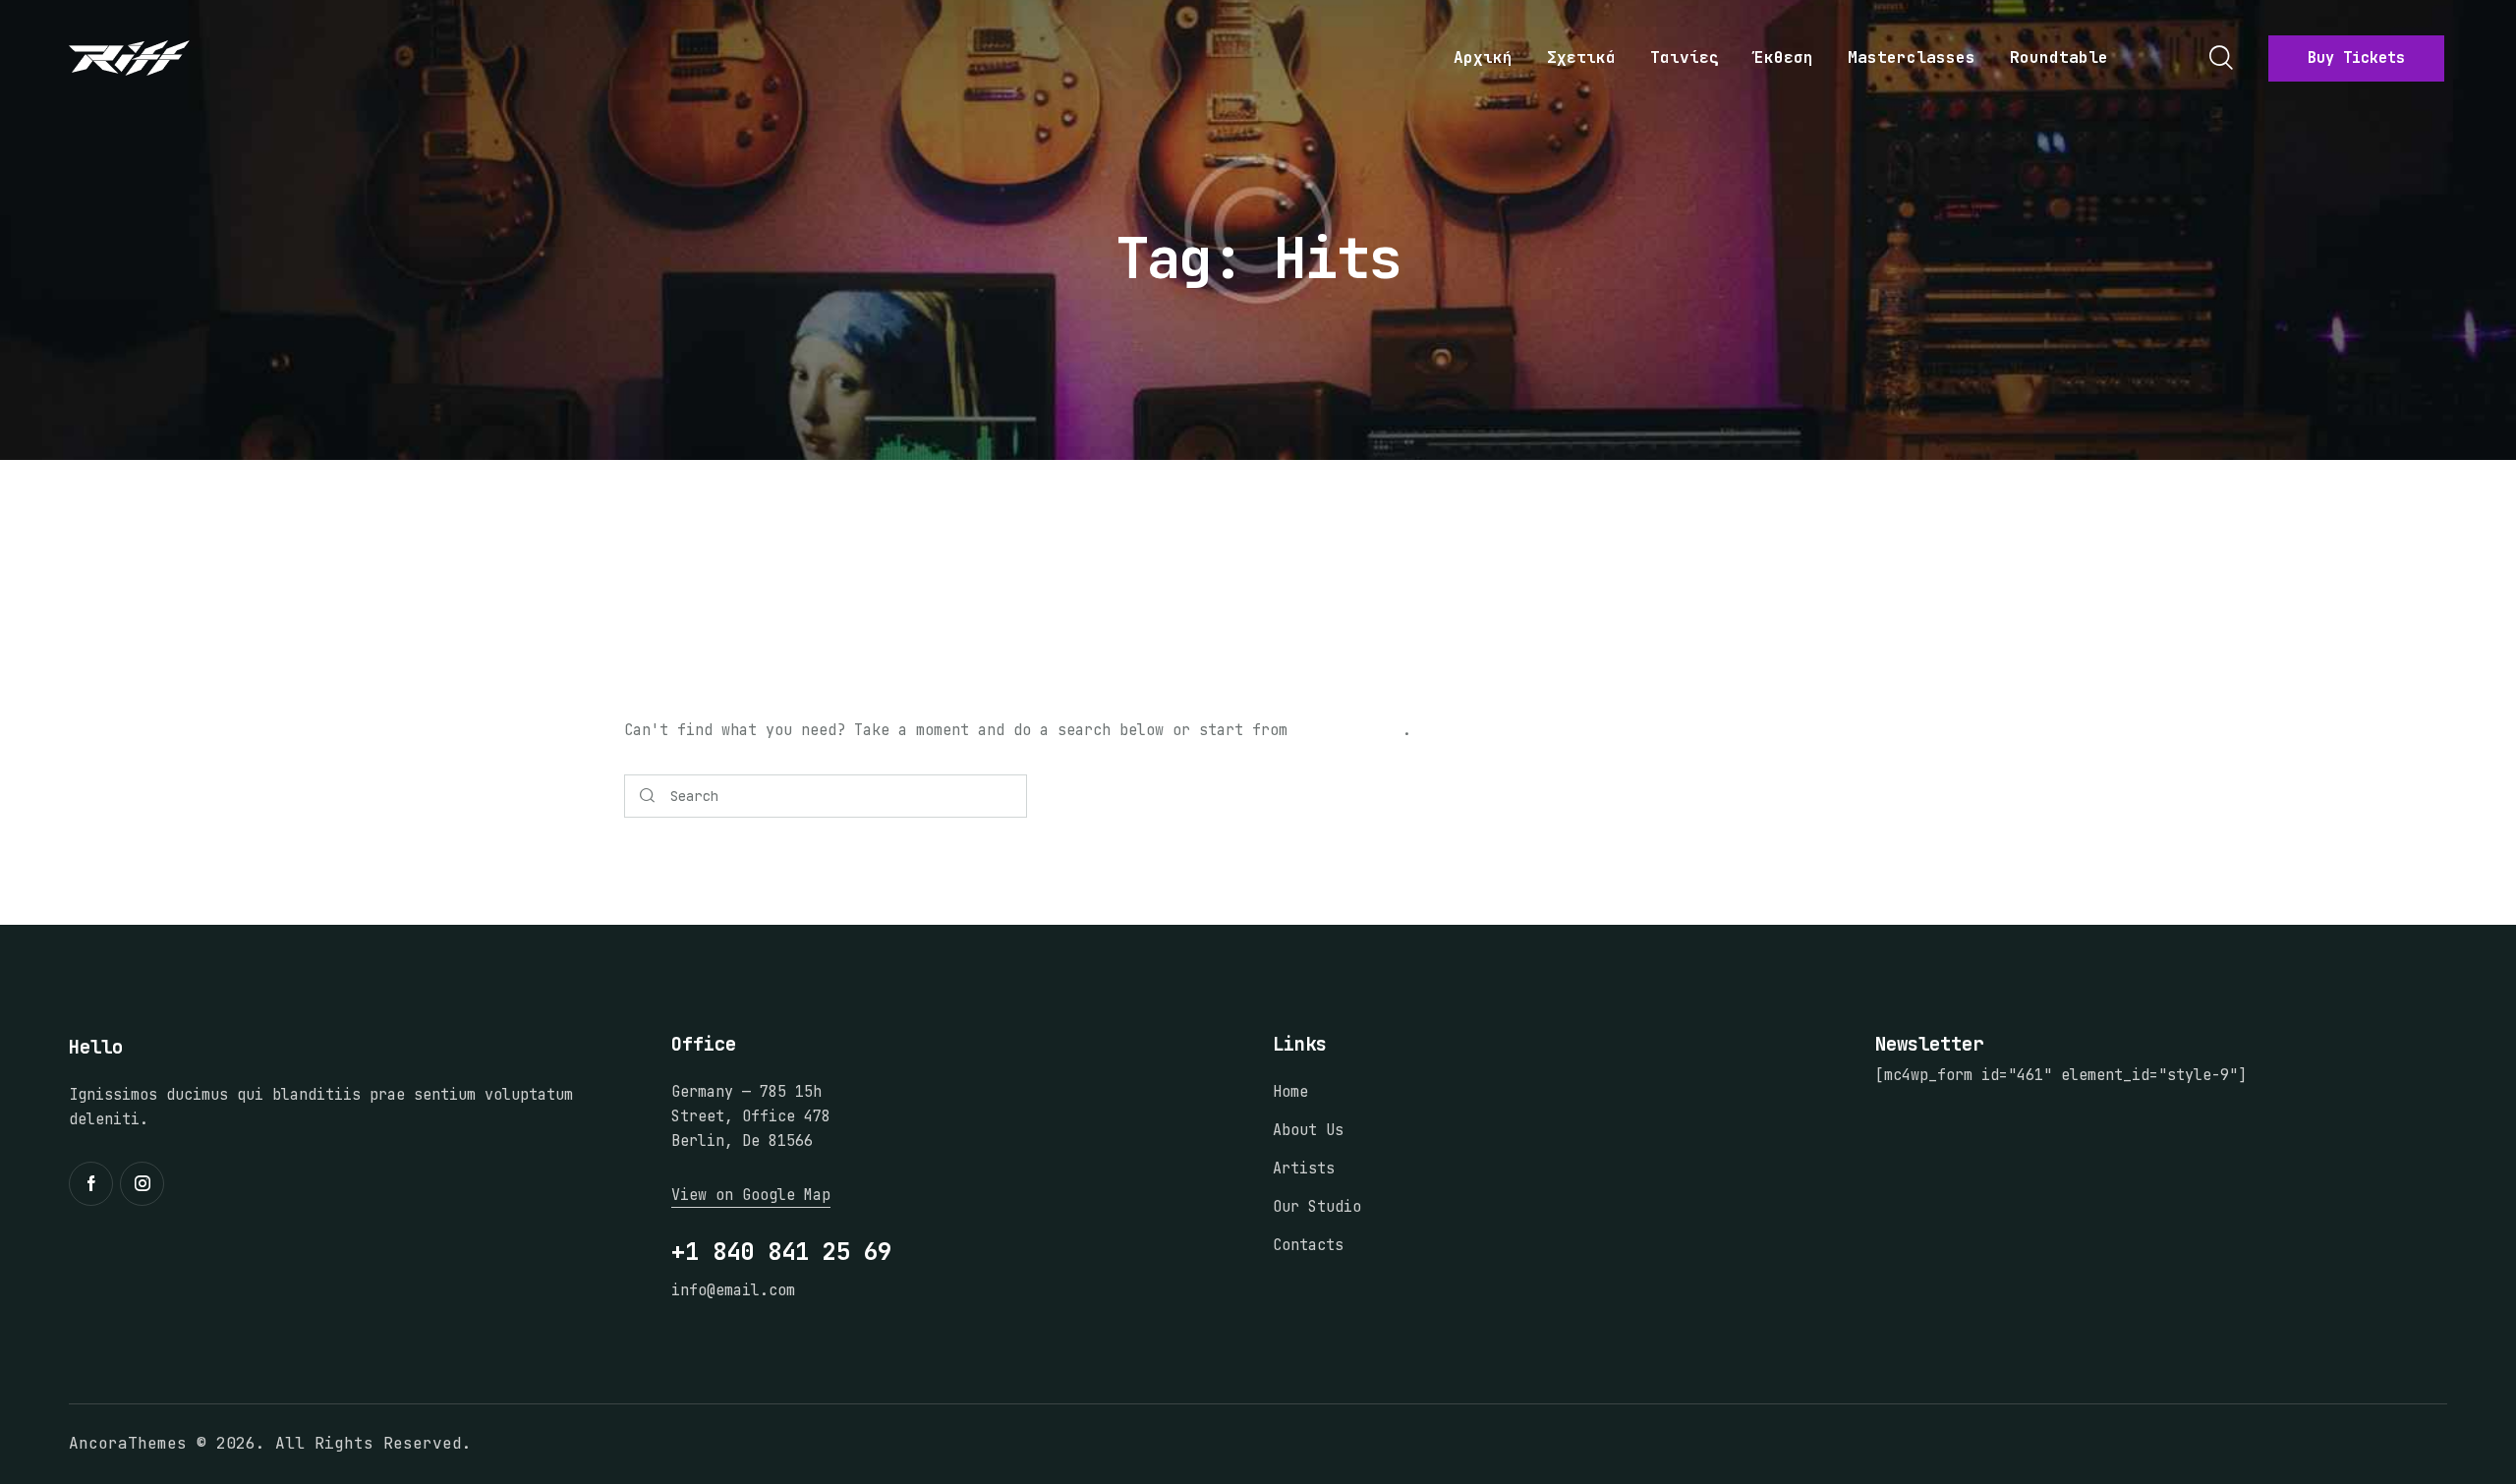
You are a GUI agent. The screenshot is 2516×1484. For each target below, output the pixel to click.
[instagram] (142, 1184)
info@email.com (733, 1290)
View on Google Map (751, 1195)
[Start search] (647, 797)
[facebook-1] (91, 1184)
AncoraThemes (128, 1443)
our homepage (1349, 730)
